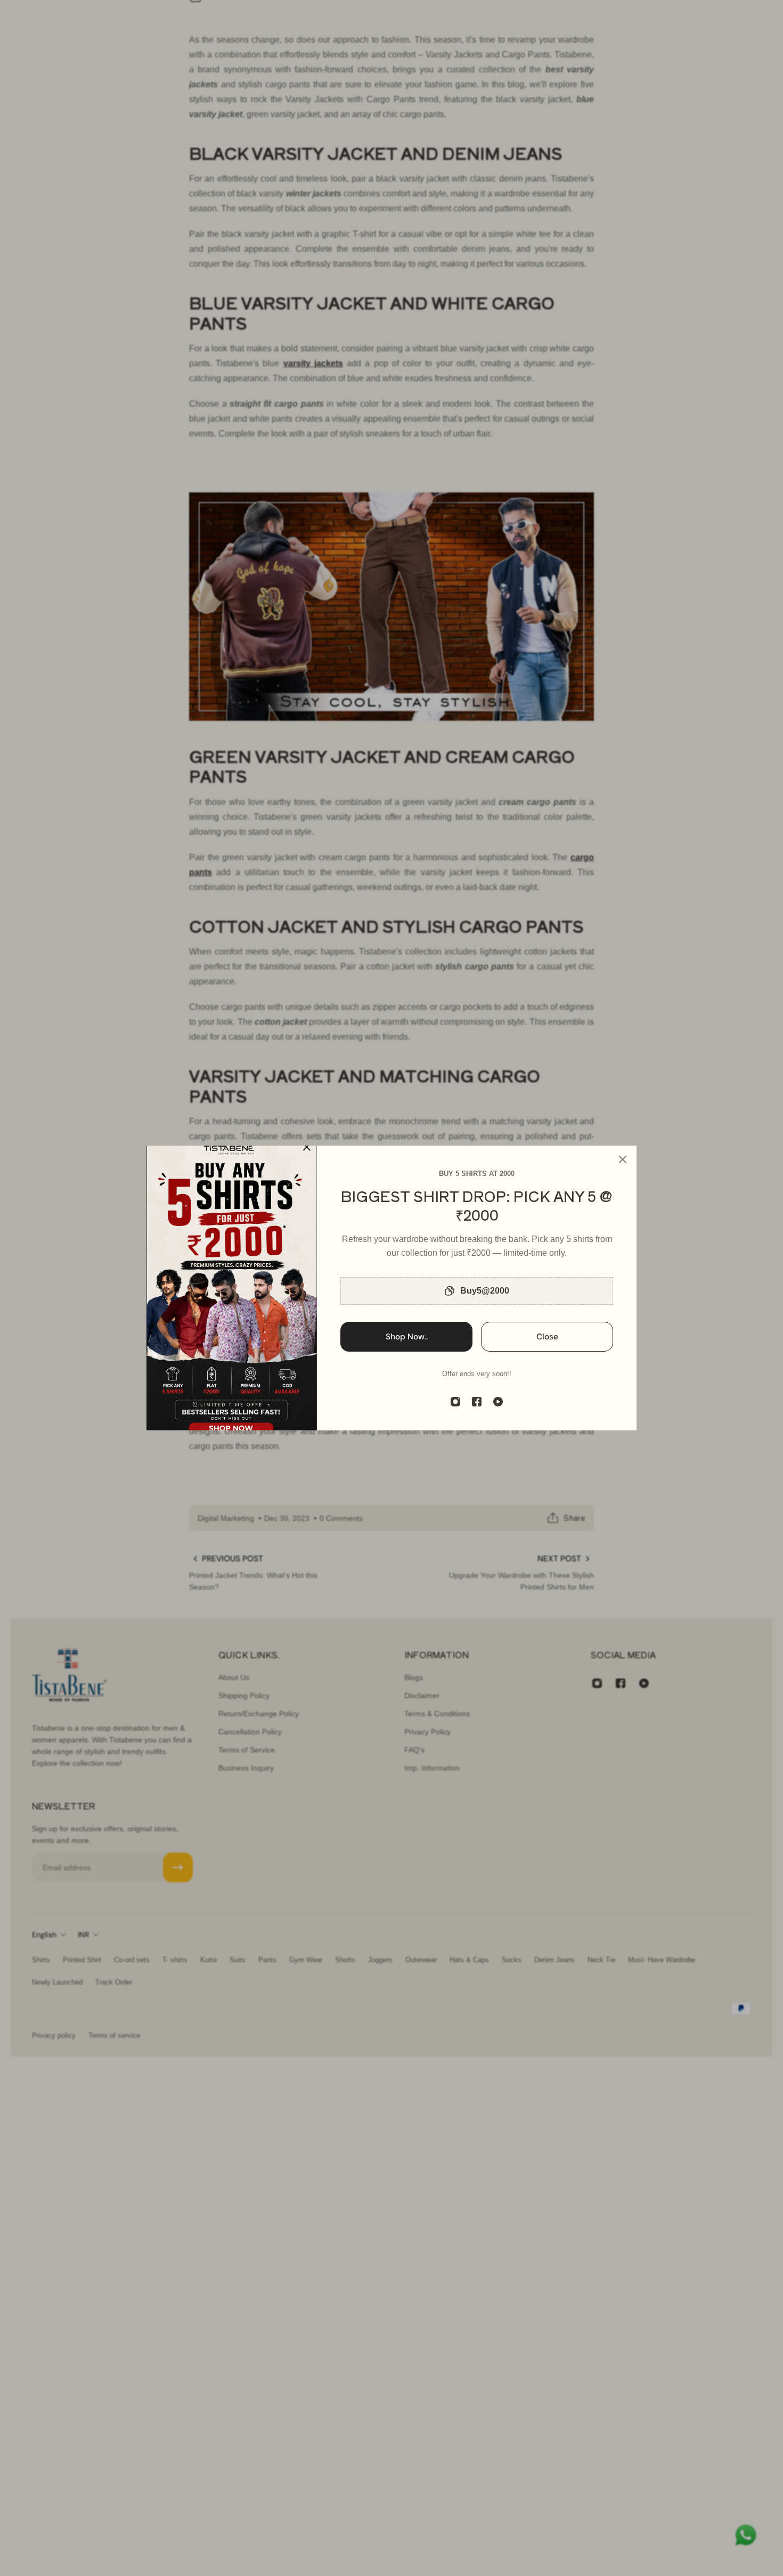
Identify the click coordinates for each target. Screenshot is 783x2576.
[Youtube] (498, 1402)
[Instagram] (455, 1402)
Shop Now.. (407, 1337)
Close (547, 1337)
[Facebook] (477, 1402)
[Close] (623, 1159)
